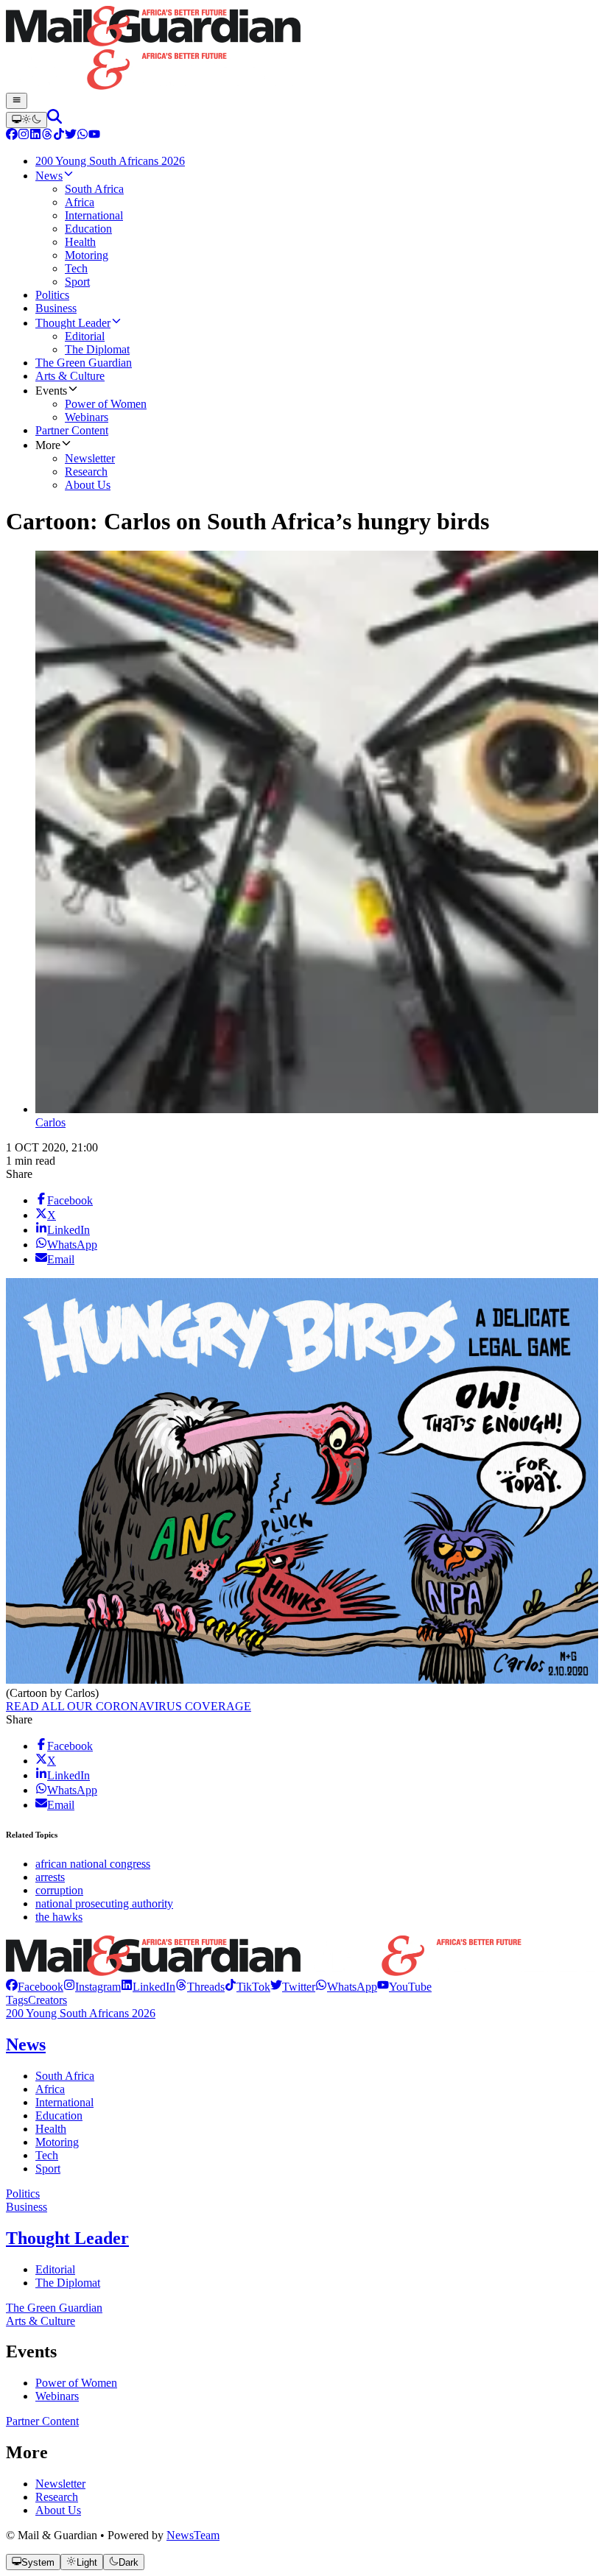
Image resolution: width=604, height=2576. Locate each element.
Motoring (57, 2142)
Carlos (50, 1122)
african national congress (93, 1864)
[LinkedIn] (35, 136)
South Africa (65, 2076)
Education (59, 2116)
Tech (47, 2155)
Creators (48, 2000)
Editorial (55, 2269)
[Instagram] (24, 136)
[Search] (55, 120)
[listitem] (35, 1987)
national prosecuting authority (104, 1903)
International (64, 2102)
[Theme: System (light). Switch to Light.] (27, 120)
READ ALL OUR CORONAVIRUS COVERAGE (129, 1706)
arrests (50, 1877)
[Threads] (47, 136)
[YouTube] (94, 136)
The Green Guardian (54, 2308)
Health (51, 2129)
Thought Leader (67, 2238)
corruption (59, 1890)
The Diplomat (68, 2283)
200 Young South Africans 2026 (81, 2013)
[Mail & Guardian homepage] (302, 49)
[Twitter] (71, 136)
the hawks (59, 1917)
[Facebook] (12, 136)
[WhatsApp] (82, 136)
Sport (48, 2169)
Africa (50, 2089)
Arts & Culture (41, 2321)
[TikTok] (59, 136)
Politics (23, 2194)
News (26, 2044)
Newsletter (60, 2484)
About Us (58, 2510)
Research (57, 2497)
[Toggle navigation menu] (17, 101)
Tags (17, 2000)
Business (27, 2207)
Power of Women (76, 2383)
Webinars (57, 2396)
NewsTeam (193, 2535)
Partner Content (42, 2421)
